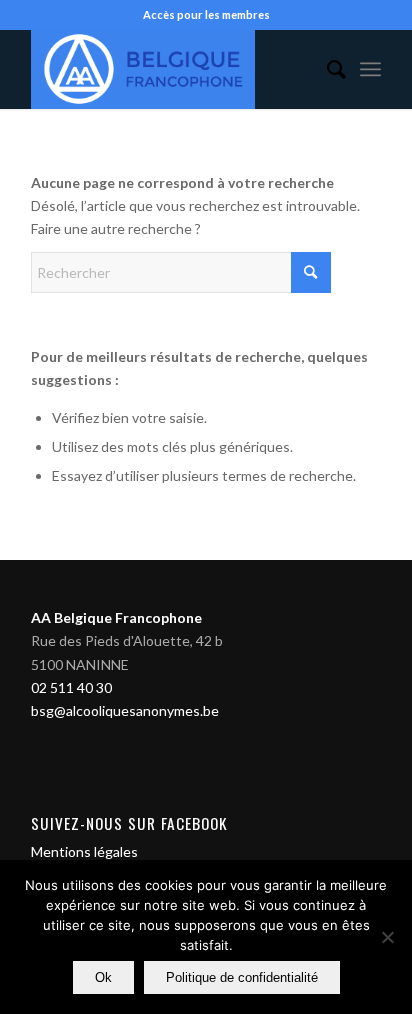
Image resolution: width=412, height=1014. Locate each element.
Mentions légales (84, 851)
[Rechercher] (326, 69)
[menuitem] (326, 69)
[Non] (387, 937)
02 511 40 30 (71, 687)
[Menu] (370, 69)
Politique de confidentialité (242, 977)
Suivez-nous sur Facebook (129, 823)
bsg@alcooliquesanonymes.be (125, 710)
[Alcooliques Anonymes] (171, 69)
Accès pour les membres (206, 14)
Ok (103, 977)
